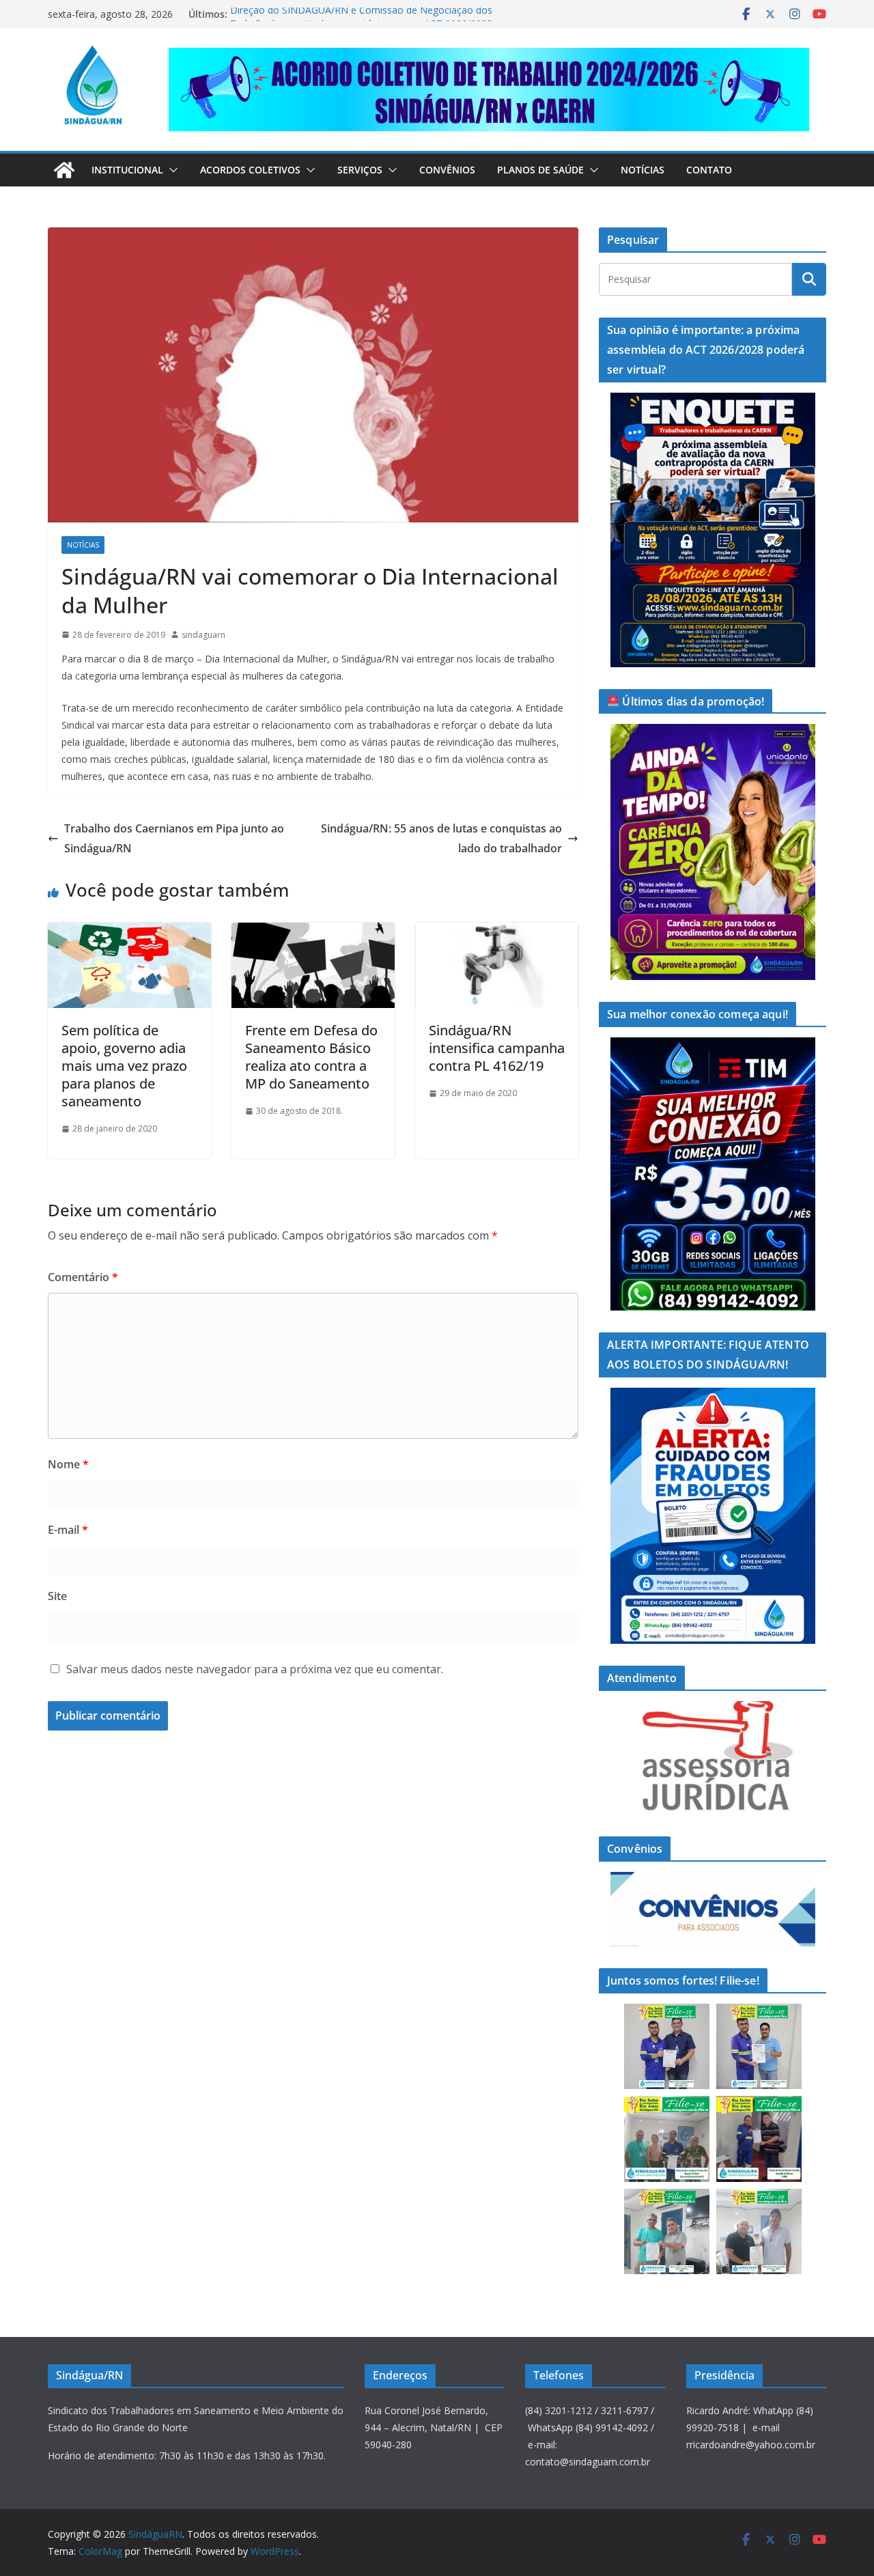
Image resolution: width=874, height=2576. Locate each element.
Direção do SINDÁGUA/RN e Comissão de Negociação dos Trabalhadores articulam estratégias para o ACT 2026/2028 (361, 21)
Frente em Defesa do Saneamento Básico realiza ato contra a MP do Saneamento (311, 1057)
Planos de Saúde (540, 170)
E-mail (68, 1530)
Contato (709, 170)
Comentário (83, 1277)
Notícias (643, 170)
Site (57, 1596)
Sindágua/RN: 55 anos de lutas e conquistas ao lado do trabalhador (441, 838)
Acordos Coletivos (250, 170)
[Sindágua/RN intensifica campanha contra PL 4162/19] (497, 932)
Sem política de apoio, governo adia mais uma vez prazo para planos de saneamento (124, 1066)
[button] (171, 170)
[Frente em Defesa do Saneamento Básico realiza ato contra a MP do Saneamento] (313, 932)
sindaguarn (203, 635)
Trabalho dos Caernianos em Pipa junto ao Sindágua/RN (174, 838)
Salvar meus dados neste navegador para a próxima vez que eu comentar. (255, 1669)
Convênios (447, 170)
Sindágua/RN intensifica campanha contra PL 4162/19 (497, 1048)
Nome (68, 1464)
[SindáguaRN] (64, 170)
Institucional (127, 170)
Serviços (360, 170)
